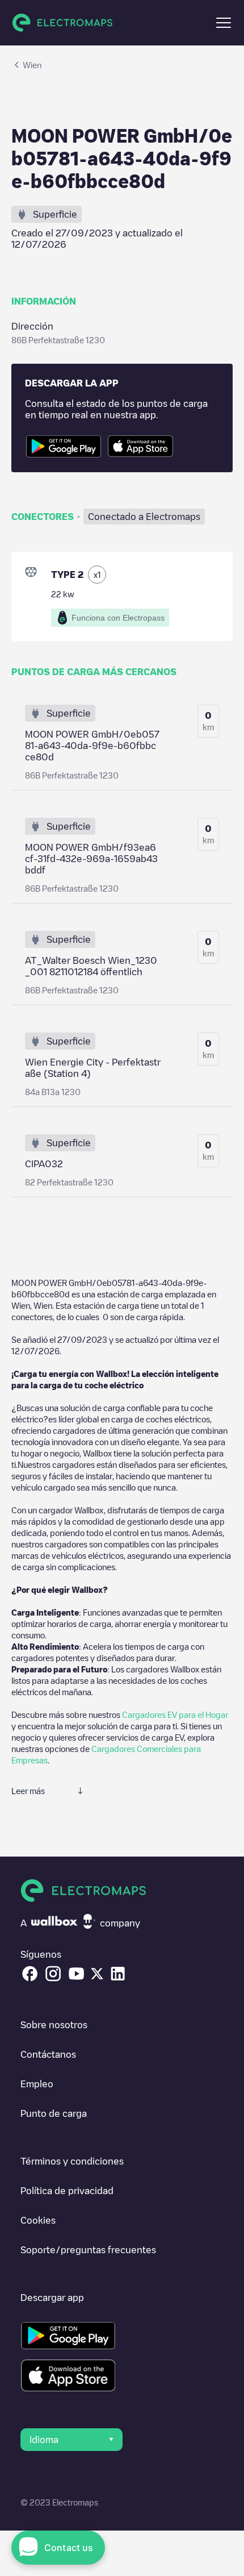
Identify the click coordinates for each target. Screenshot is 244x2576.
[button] (224, 23)
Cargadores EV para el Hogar (175, 1714)
